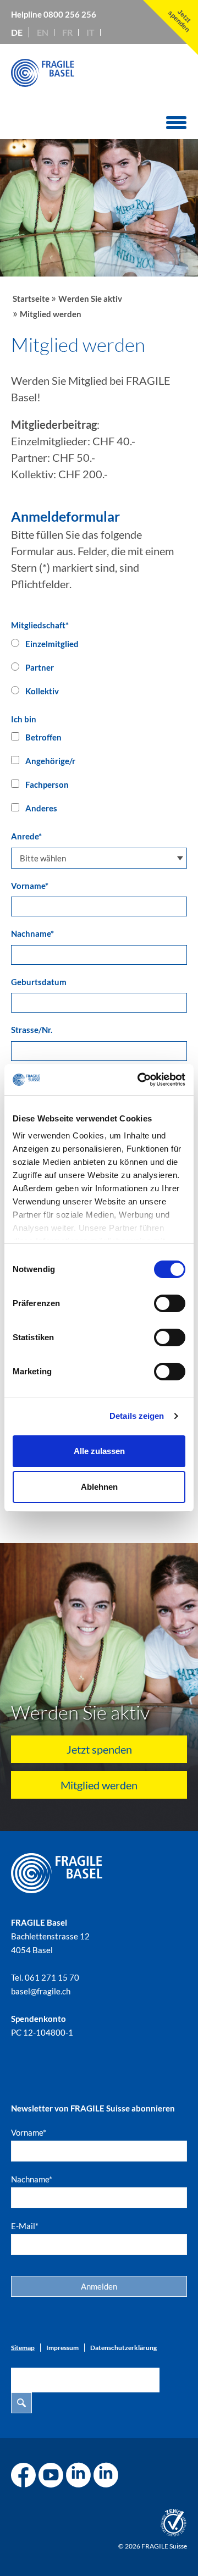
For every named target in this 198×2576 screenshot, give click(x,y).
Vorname (30, 886)
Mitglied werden (99, 1785)
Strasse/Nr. (32, 1030)
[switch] (170, 1303)
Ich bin (24, 719)
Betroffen (43, 737)
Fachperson (46, 784)
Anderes (40, 808)
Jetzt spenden (99, 1749)
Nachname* (32, 2179)
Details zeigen (137, 1416)
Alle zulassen (99, 1451)
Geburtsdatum (39, 982)
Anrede (26, 836)
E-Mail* (25, 2226)
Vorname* (29, 2132)
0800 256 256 (70, 14)
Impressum (62, 2348)
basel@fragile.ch (41, 1991)
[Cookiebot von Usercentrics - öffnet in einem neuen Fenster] (140, 1080)
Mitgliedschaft (40, 625)
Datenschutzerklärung (123, 2348)
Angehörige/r (50, 761)
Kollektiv (41, 691)
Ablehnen (99, 1487)
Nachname (32, 933)
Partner (39, 667)
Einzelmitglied (51, 644)
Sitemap (23, 2348)
